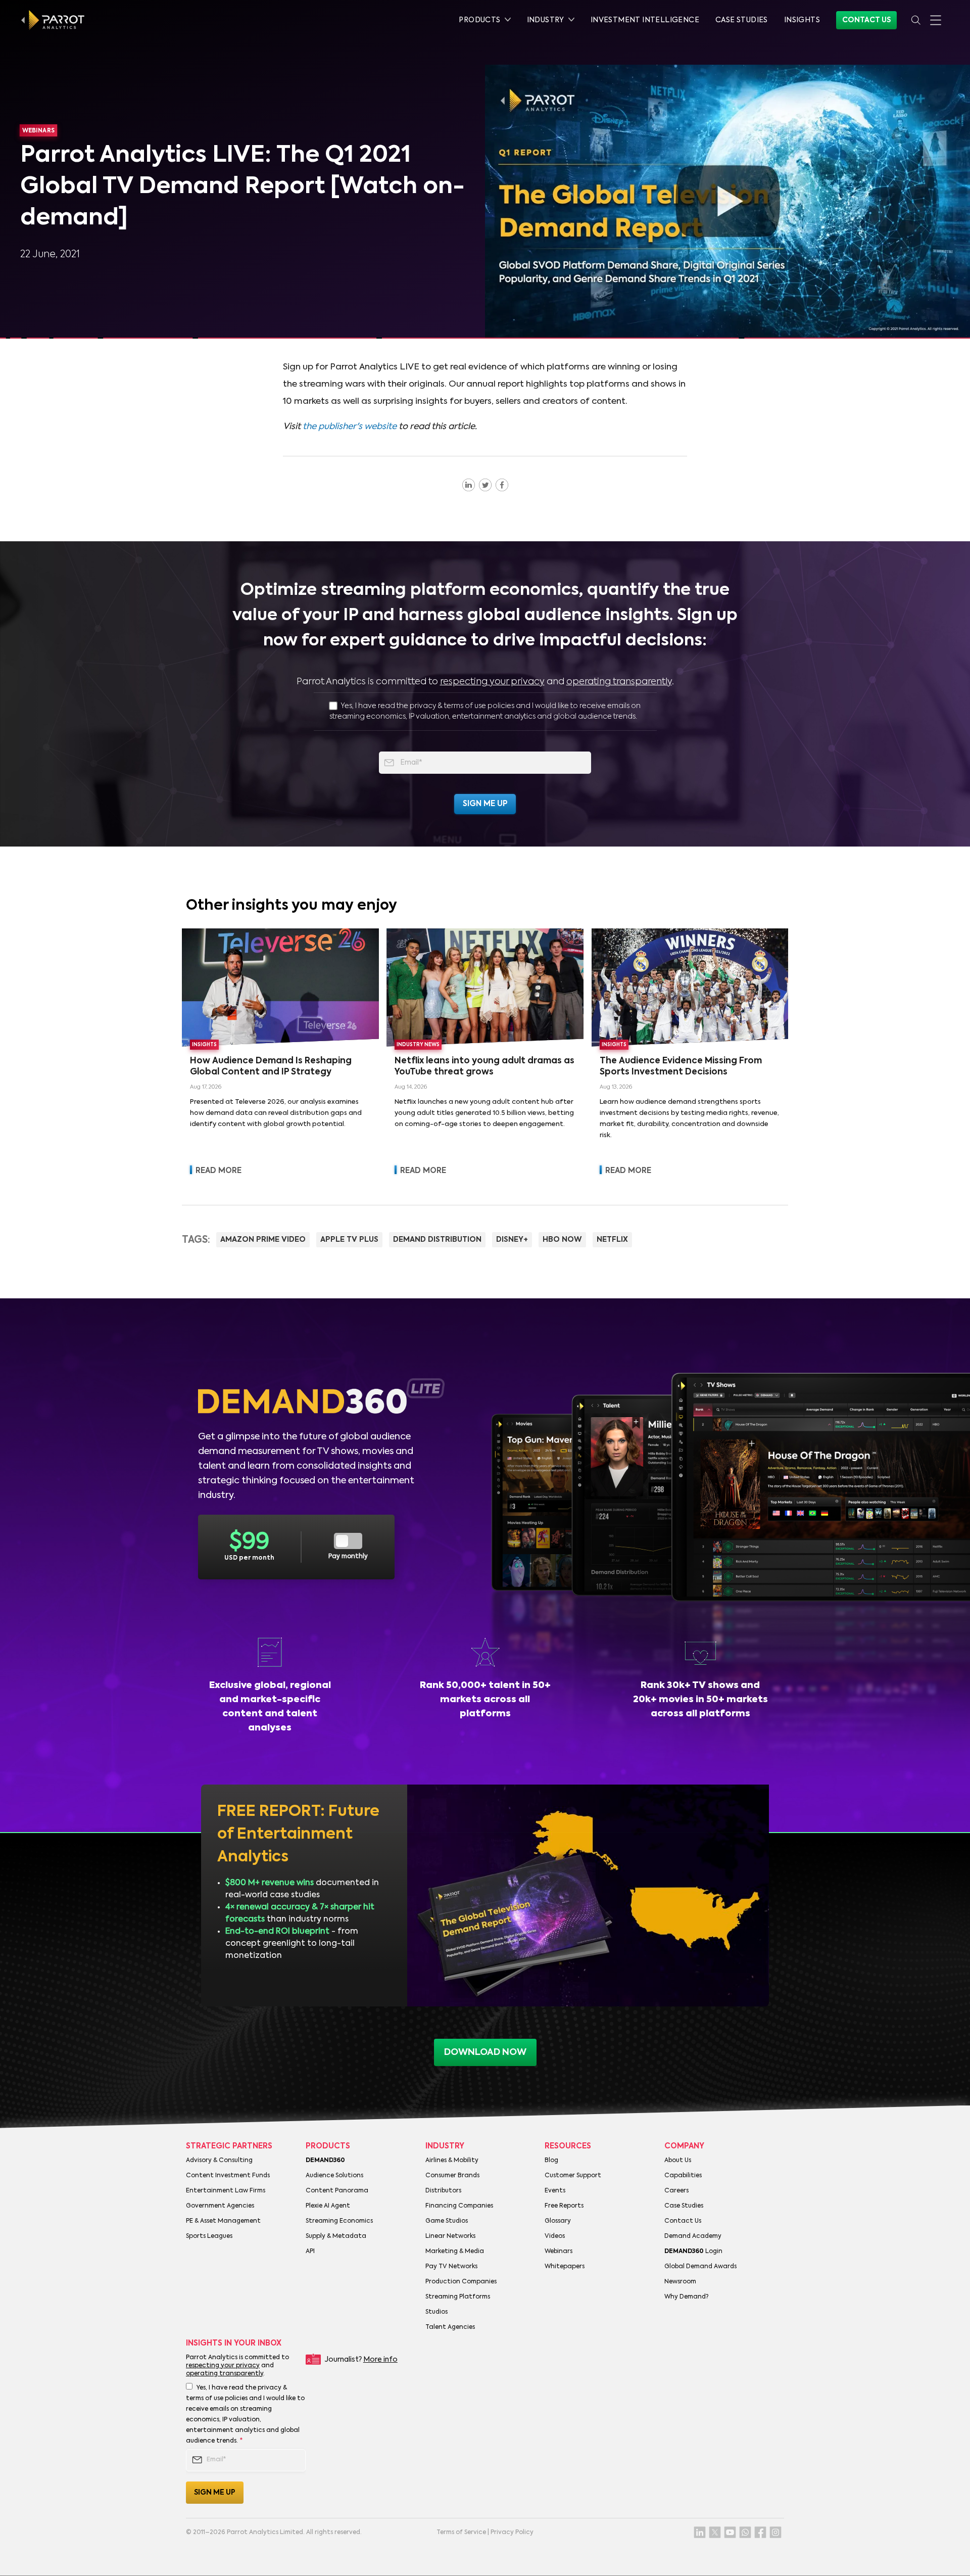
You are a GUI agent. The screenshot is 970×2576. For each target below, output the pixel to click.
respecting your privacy (492, 682)
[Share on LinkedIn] (469, 485)
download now (485, 2052)
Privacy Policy (512, 2533)
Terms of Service (461, 2533)
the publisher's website (350, 427)
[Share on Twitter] (485, 485)
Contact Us (866, 20)
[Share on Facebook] (502, 485)
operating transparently (619, 682)
